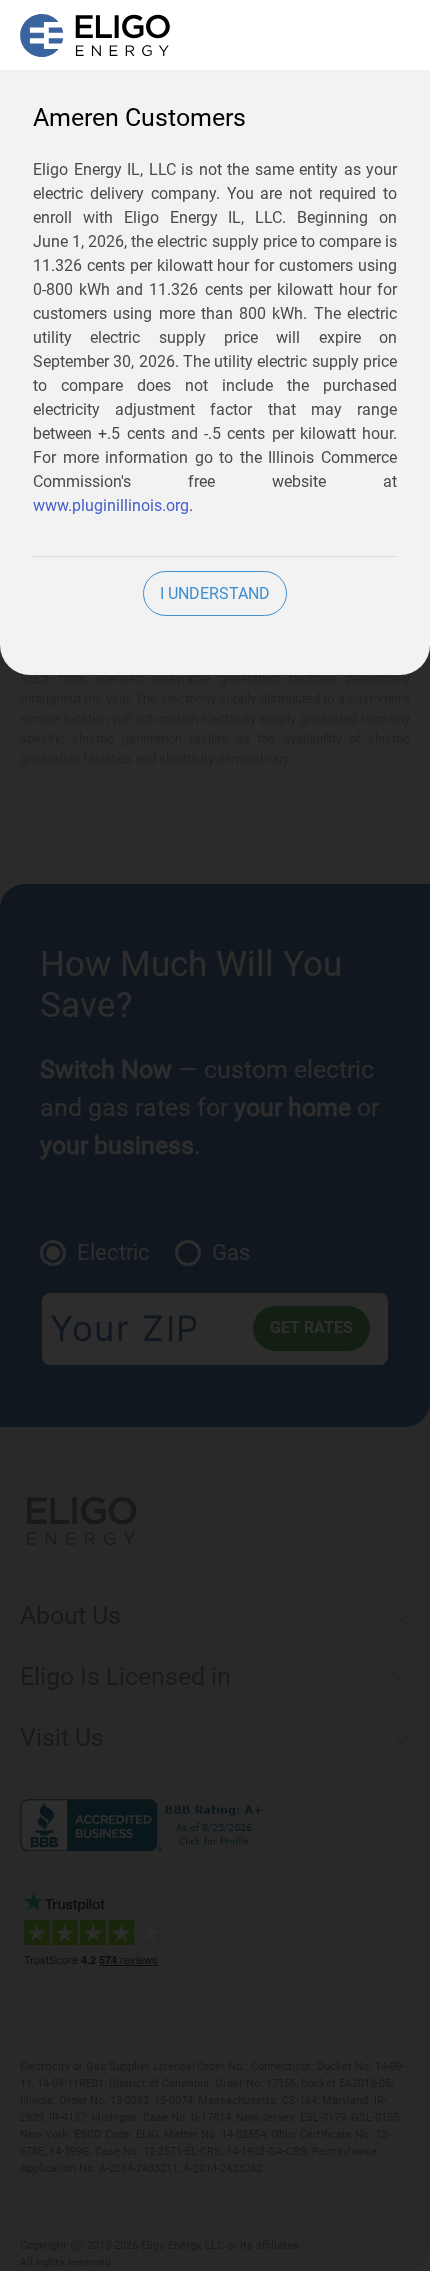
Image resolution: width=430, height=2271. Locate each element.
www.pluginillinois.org (111, 505)
